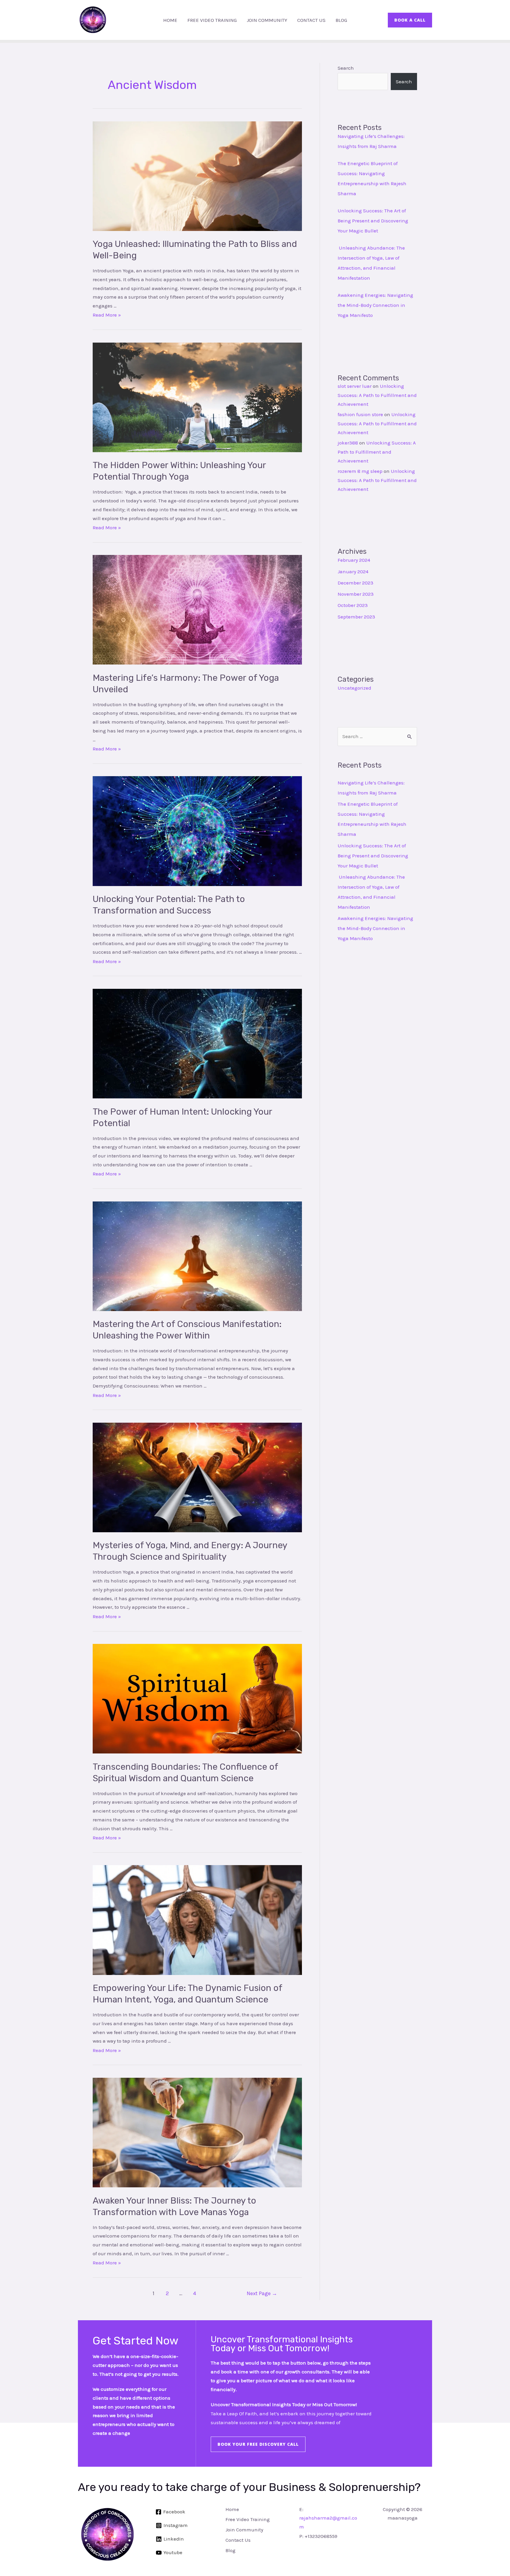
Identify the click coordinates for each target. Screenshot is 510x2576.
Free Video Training (212, 20)
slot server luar (355, 386)
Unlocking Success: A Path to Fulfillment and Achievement (377, 395)
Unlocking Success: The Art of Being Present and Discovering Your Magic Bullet (373, 221)
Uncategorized (354, 688)
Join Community (267, 20)
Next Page (262, 2293)
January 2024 (353, 571)
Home (170, 20)
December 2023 (355, 583)
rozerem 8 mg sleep (360, 471)
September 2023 (356, 617)
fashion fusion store (360, 414)
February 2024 (354, 560)
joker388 (348, 443)
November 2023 (356, 594)
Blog (341, 20)
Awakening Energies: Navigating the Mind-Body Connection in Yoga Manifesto (375, 305)
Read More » (107, 315)
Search (346, 68)
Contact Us (311, 20)
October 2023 (353, 605)
